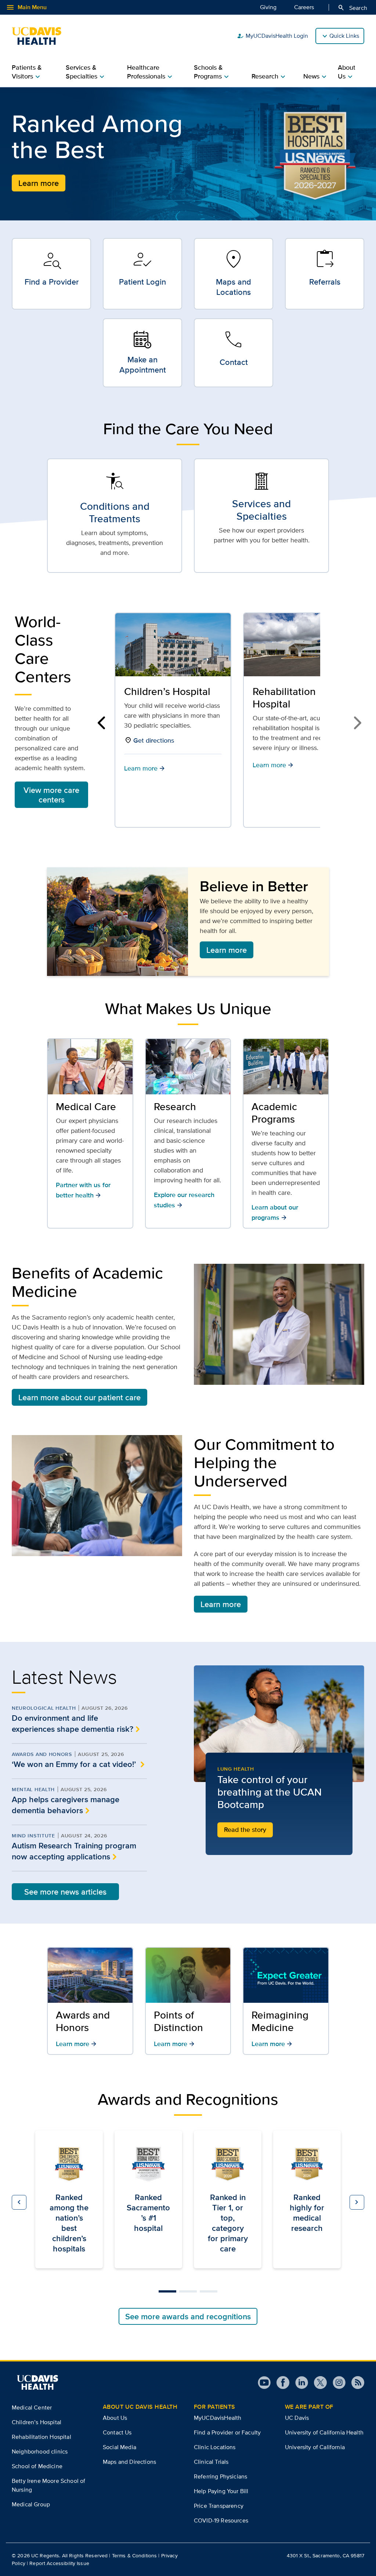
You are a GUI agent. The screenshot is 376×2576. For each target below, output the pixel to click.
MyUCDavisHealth (218, 2418)
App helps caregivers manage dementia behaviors (66, 1805)
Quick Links (344, 36)
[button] (103, 723)
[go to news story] (279, 1724)
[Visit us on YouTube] (264, 2383)
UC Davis (297, 2418)
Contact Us (117, 2432)
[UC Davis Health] (40, 36)
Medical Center (32, 2407)
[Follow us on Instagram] (336, 2383)
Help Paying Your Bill (221, 2491)
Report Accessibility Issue (59, 2563)
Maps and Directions (129, 2462)
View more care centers (51, 795)
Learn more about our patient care (79, 1397)
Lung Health (236, 1769)
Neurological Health (44, 1708)
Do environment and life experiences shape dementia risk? (73, 1723)
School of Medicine (37, 2466)
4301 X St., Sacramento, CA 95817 (326, 2555)
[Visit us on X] (317, 2383)
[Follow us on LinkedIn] (299, 2383)
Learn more (39, 183)
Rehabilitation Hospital (156, 698)
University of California (315, 2447)
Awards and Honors (42, 1754)
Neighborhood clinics (40, 2451)
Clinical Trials (211, 2462)
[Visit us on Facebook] (280, 2383)
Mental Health (33, 1789)
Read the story (245, 1830)
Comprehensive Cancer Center (289, 698)
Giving (268, 7)
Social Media (120, 2447)
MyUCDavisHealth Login (272, 36)
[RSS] (355, 2383)
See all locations (286, 773)
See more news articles (65, 1892)
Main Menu (26, 7)
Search (352, 8)
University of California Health (324, 2432)
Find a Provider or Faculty (227, 2432)
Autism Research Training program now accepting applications (74, 1851)
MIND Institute (33, 1836)
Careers (304, 7)
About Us (115, 2418)
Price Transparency (219, 2506)
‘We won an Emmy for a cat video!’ (75, 1764)
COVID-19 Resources (221, 2520)
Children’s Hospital (37, 2422)
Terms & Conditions (135, 2555)
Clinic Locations (215, 2447)
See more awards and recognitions (188, 2316)
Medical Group (31, 2504)
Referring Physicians (220, 2476)
